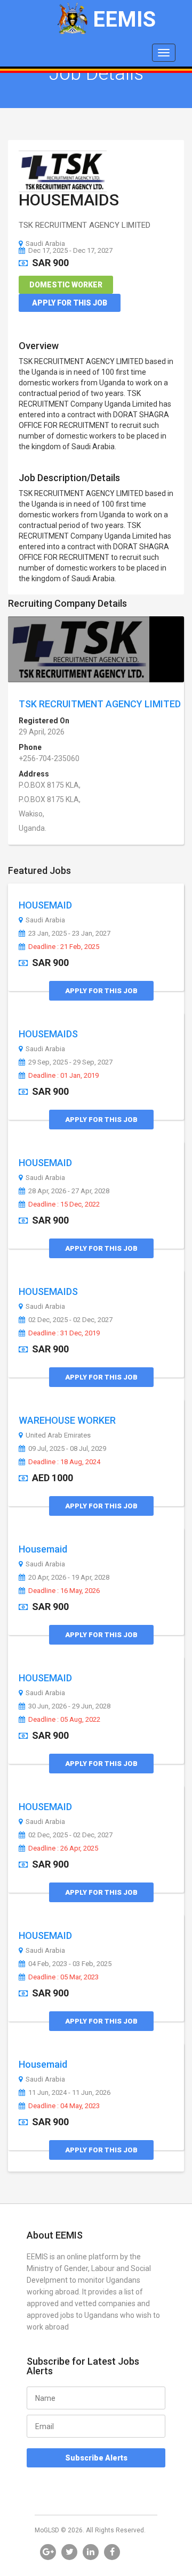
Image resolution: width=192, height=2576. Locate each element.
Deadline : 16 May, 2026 (64, 1591)
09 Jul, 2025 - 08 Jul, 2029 (67, 1449)
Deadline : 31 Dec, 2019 (64, 1333)
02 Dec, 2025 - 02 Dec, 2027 (70, 1320)
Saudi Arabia (45, 243)
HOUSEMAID (45, 905)
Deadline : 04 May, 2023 (64, 2106)
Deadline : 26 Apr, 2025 (63, 1848)
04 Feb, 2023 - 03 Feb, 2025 (70, 1964)
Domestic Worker (66, 285)
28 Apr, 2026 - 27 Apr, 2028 (69, 1191)
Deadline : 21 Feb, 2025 (64, 947)
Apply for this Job (70, 303)
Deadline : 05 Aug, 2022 (64, 1720)
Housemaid (43, 1549)
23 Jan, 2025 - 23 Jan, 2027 (69, 934)
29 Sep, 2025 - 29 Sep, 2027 (70, 1062)
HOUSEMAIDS (69, 200)
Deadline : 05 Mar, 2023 (63, 1977)
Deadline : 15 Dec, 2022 (64, 1204)
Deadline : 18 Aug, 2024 (64, 1462)
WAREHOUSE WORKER (67, 1420)
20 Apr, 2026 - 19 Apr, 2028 (69, 1578)
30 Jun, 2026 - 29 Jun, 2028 (69, 1706)
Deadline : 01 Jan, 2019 (63, 1076)
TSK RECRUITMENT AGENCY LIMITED (100, 704)
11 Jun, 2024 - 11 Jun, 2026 (69, 2093)
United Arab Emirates (58, 1435)
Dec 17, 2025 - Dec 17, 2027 (70, 250)
